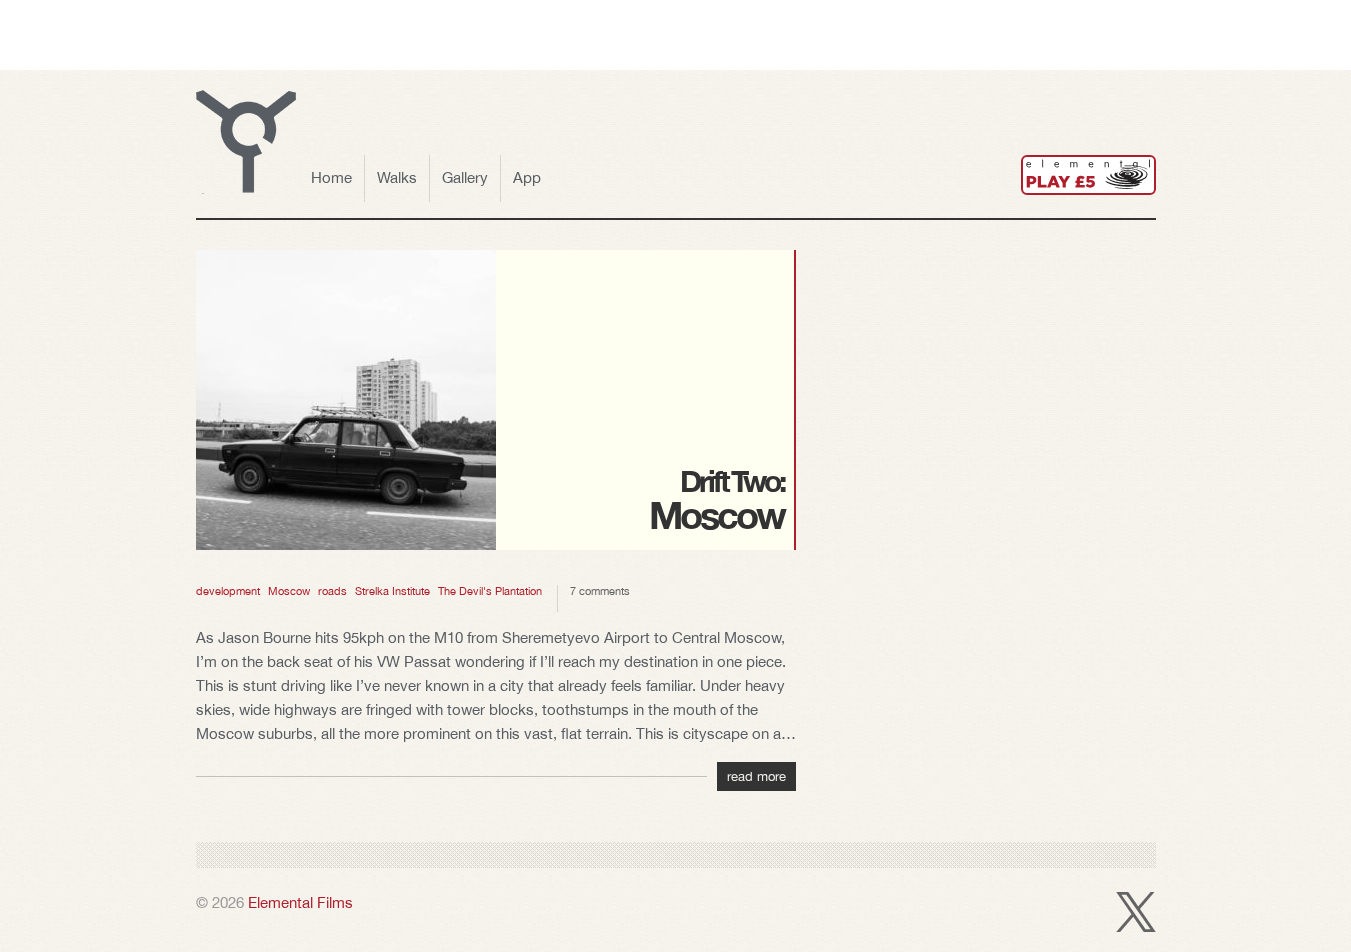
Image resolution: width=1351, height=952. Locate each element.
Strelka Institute (392, 591)
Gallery (465, 177)
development (228, 591)
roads (332, 591)
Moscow (289, 591)
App (527, 177)
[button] (246, 142)
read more (756, 776)
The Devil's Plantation (490, 591)
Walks (397, 177)
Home (331, 177)
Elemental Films (300, 902)
